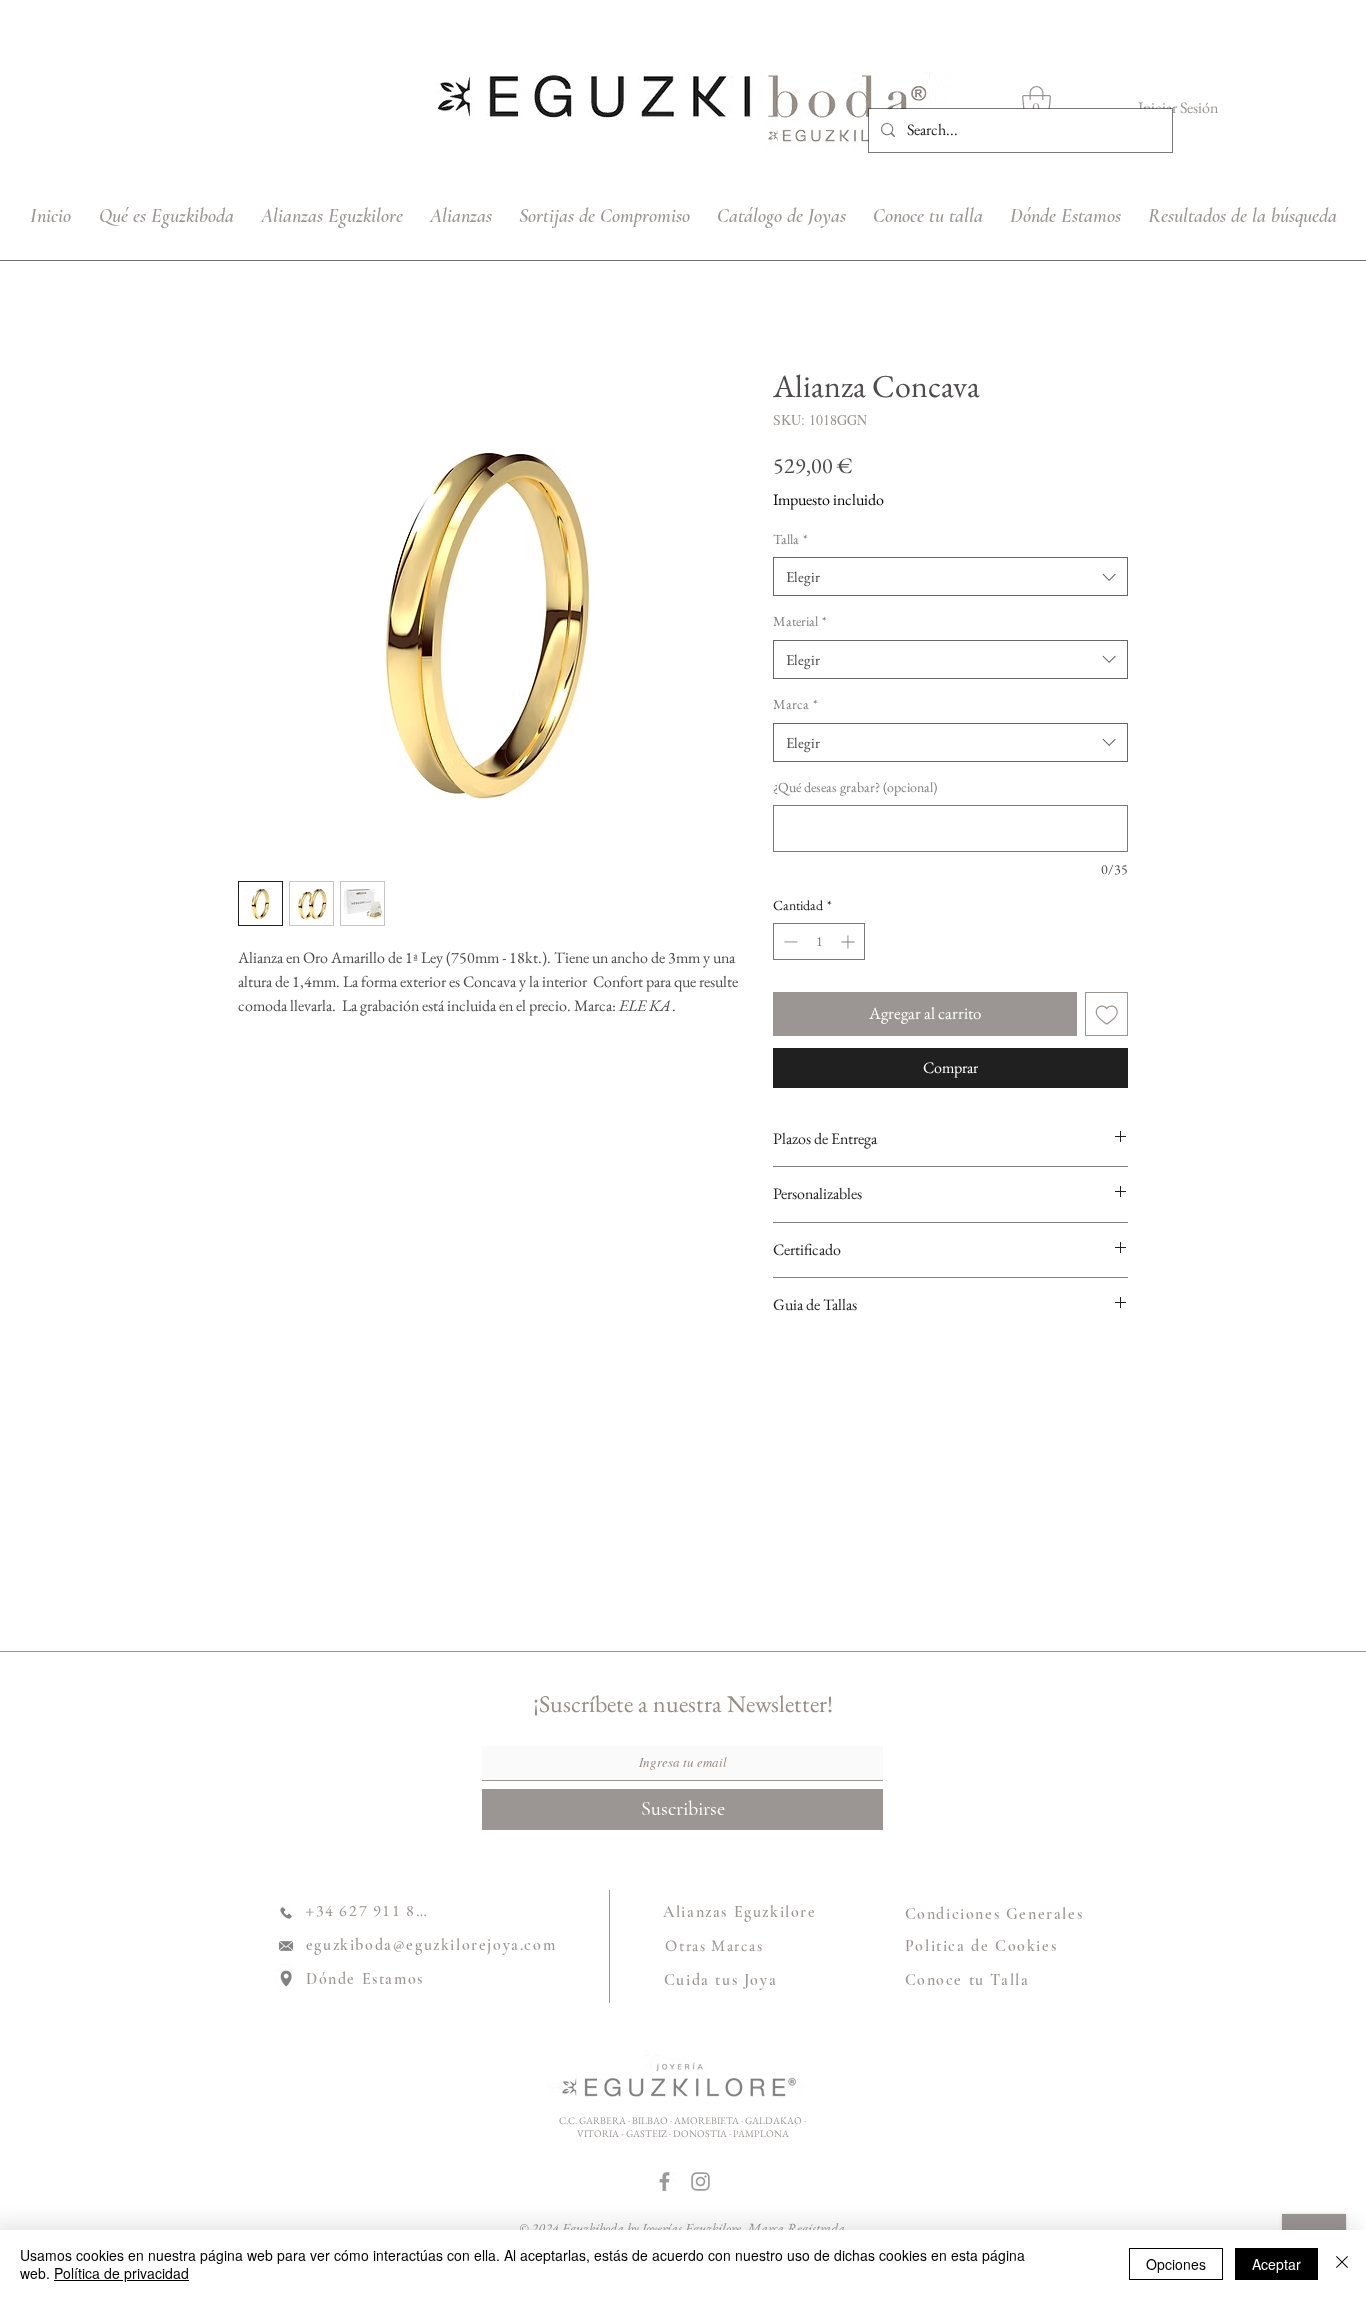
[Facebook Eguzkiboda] (664, 2181)
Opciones (1176, 2264)
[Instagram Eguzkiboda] (700, 2181)
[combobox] (950, 576)
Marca (795, 704)
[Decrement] (788, 941)
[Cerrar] (1342, 2264)
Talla (790, 539)
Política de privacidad (121, 2273)
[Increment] (849, 941)
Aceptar (1276, 2264)
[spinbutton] (819, 941)
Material (800, 621)
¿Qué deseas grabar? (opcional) (855, 787)
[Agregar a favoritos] (1107, 1014)
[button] (1036, 103)
